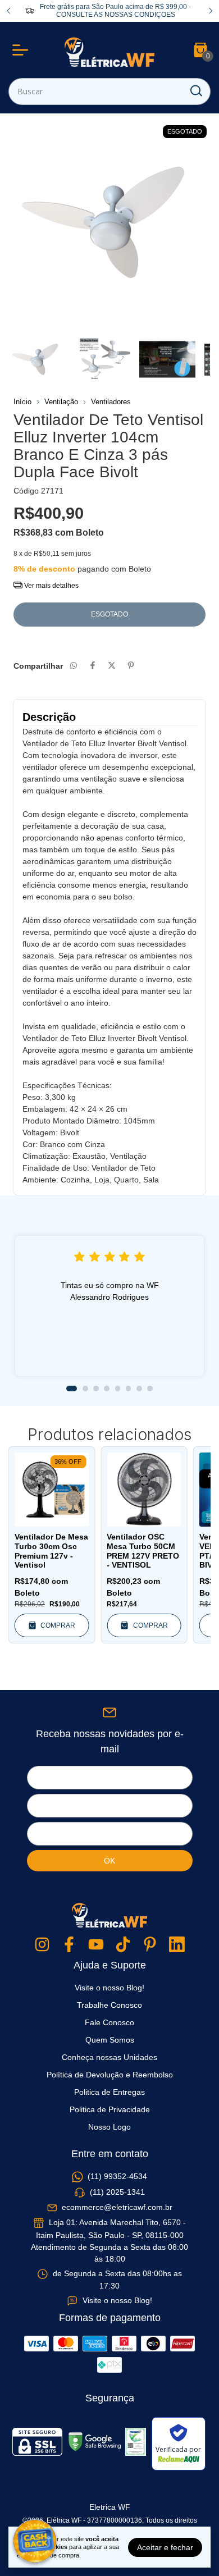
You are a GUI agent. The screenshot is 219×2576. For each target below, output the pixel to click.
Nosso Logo (109, 2127)
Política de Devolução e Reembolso (110, 2075)
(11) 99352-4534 (117, 2177)
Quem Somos (110, 2040)
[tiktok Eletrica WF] (123, 1945)
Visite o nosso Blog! (109, 1988)
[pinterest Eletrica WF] (150, 1945)
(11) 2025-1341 (117, 2192)
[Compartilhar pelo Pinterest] (131, 666)
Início (22, 402)
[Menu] (22, 50)
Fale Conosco (109, 2022)
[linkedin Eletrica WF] (177, 1945)
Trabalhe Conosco (109, 2005)
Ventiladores (111, 402)
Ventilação (61, 402)
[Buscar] (195, 91)
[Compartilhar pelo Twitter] (112, 666)
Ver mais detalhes (51, 586)
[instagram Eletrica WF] (42, 1945)
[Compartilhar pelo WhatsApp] (74, 666)
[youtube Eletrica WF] (96, 1945)
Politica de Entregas (109, 2092)
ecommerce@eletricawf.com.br (117, 2207)
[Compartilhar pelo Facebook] (93, 666)
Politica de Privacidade (110, 2109)
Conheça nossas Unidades (109, 2057)
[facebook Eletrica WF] (69, 1945)
